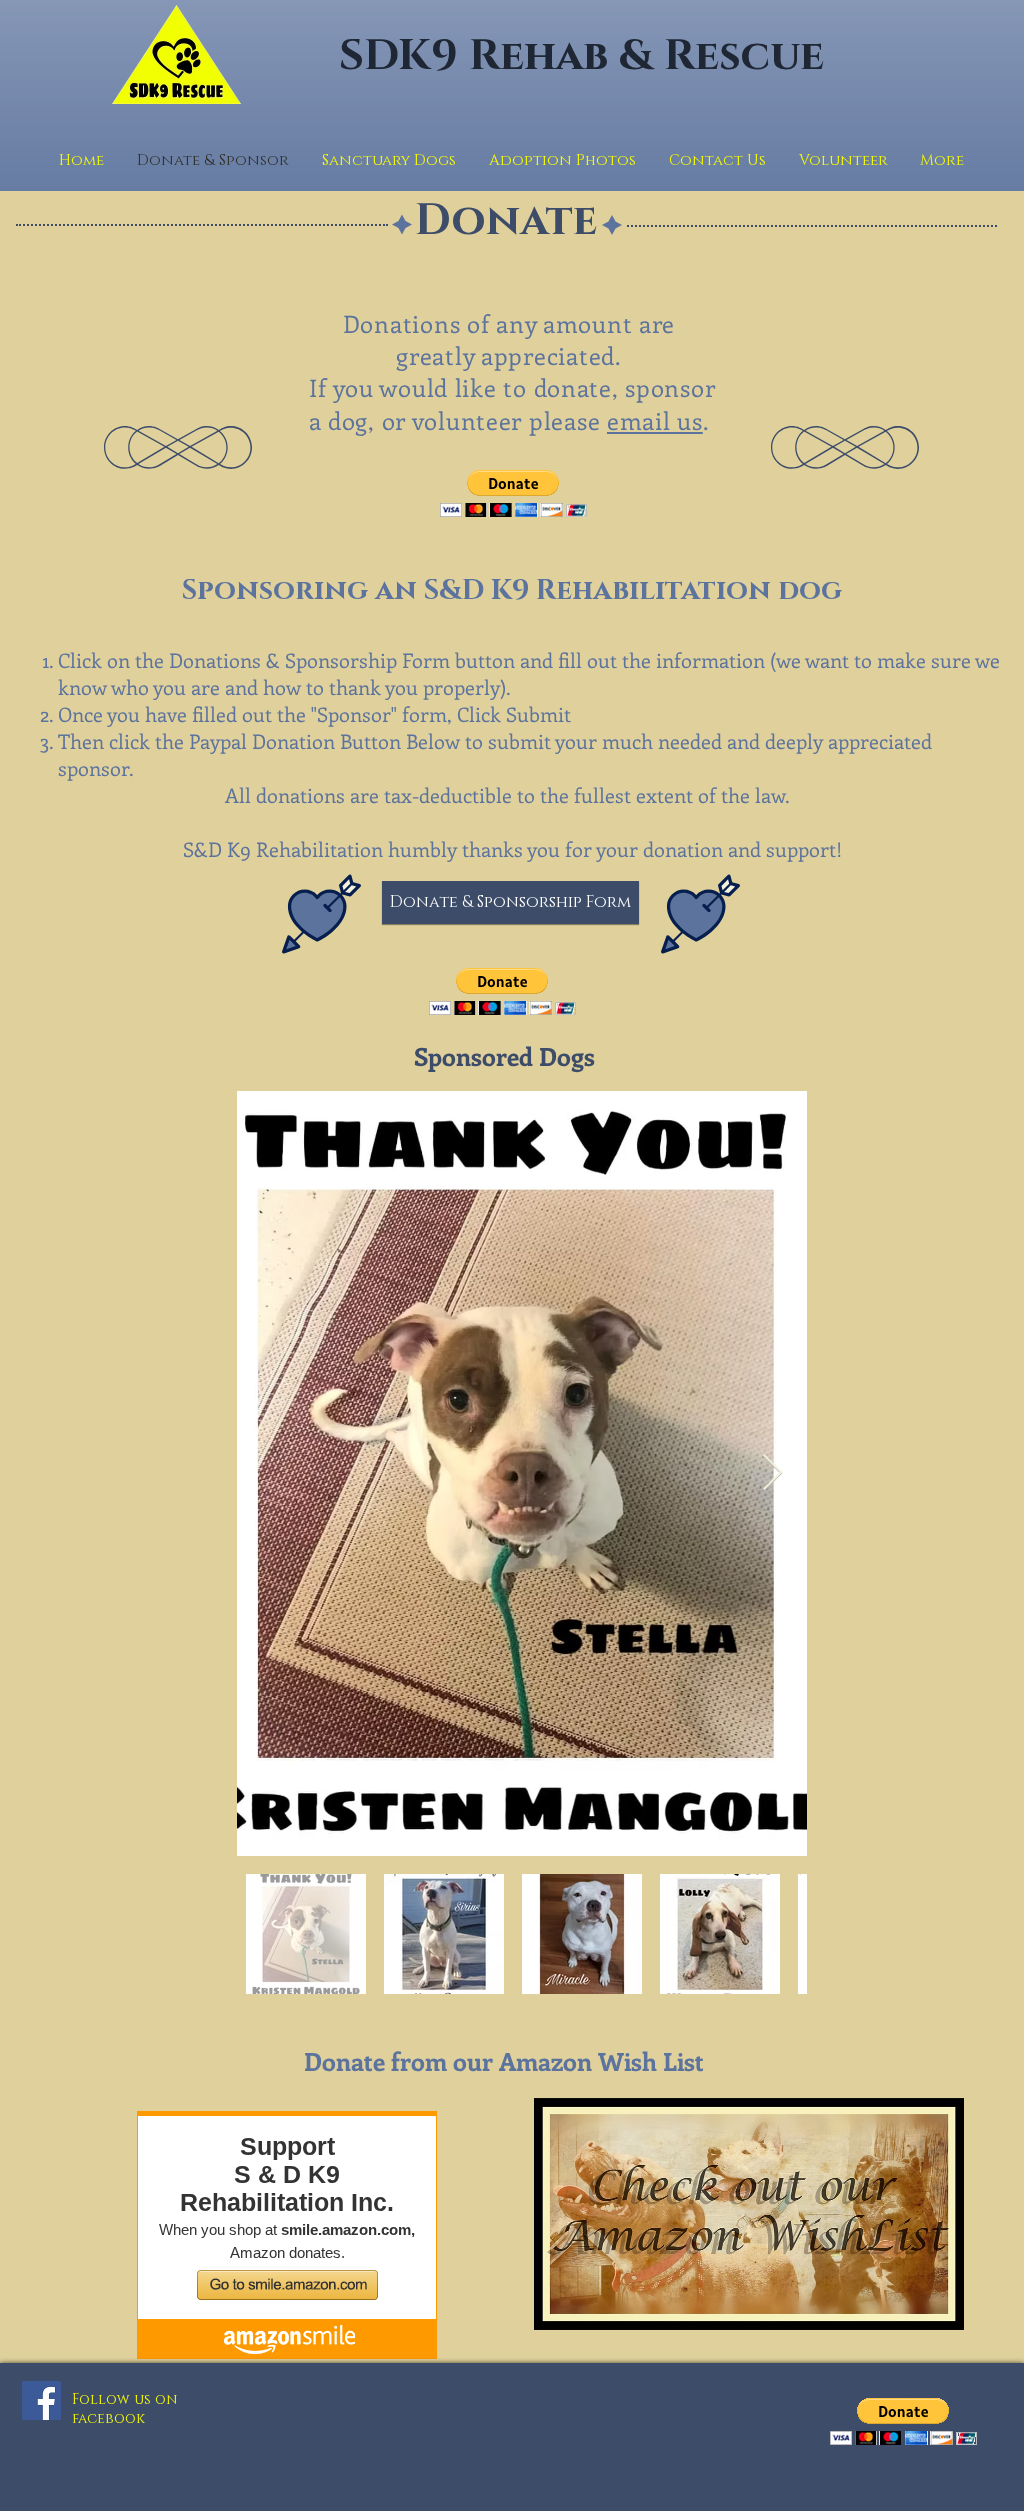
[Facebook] (41, 2400)
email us (655, 420)
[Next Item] (772, 1473)
